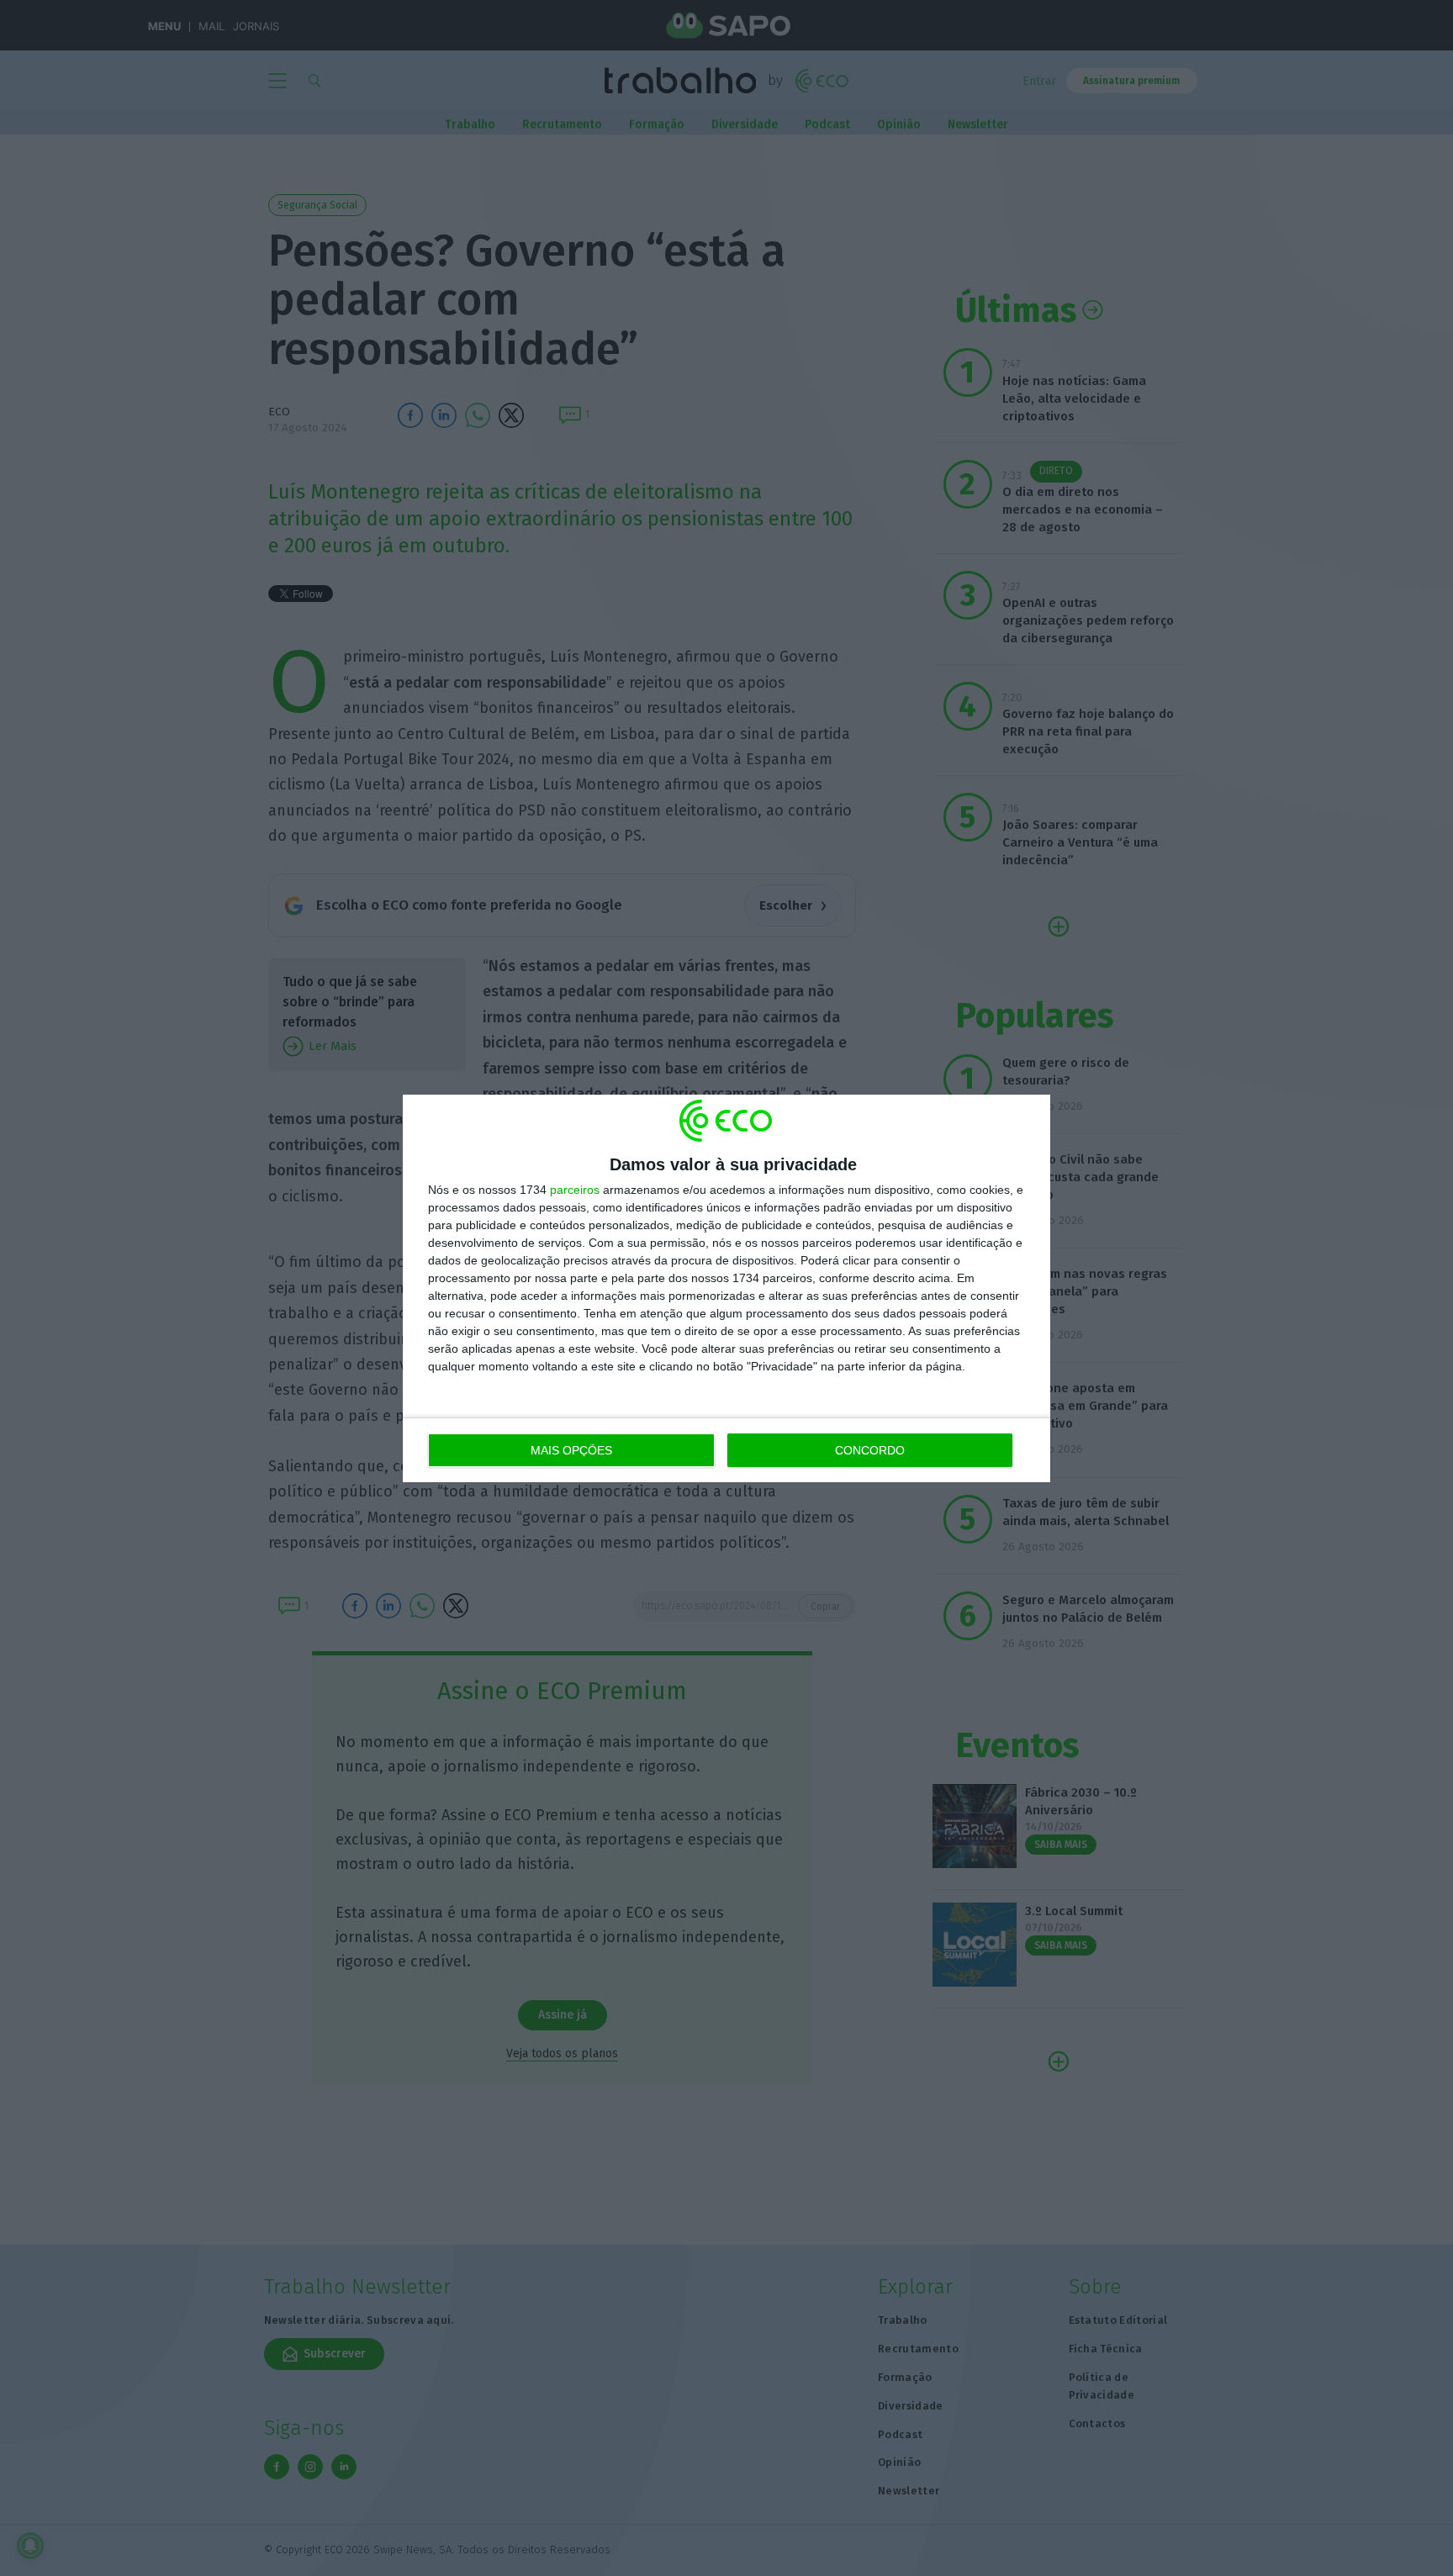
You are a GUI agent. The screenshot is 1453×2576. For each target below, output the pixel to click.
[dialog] (726, 1288)
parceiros (575, 1190)
